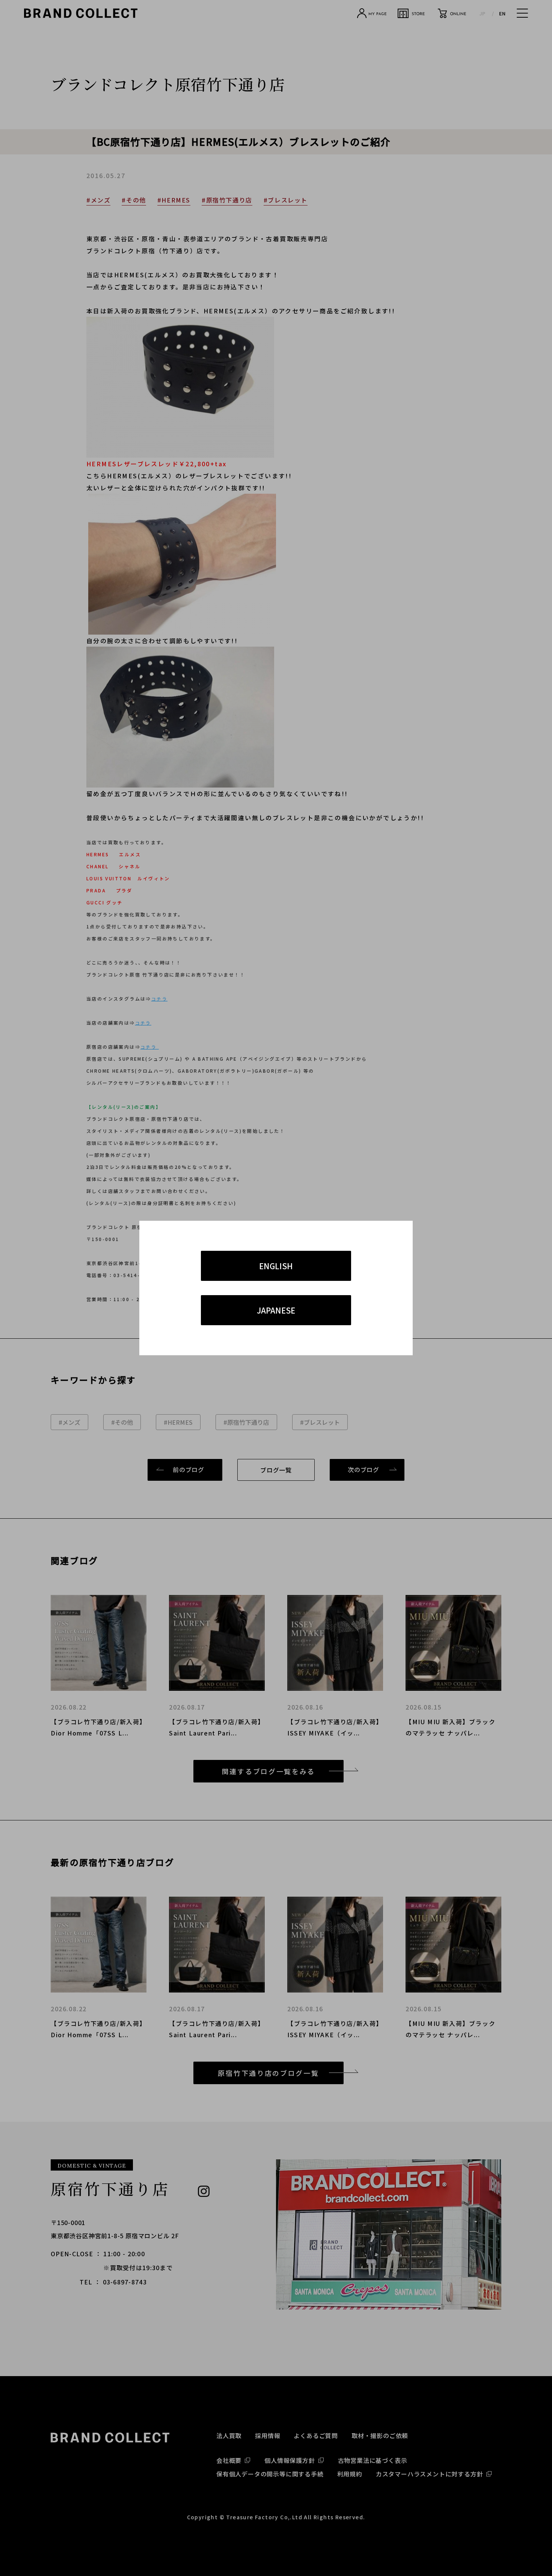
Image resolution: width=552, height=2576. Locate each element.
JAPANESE (276, 1310)
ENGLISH (276, 1266)
